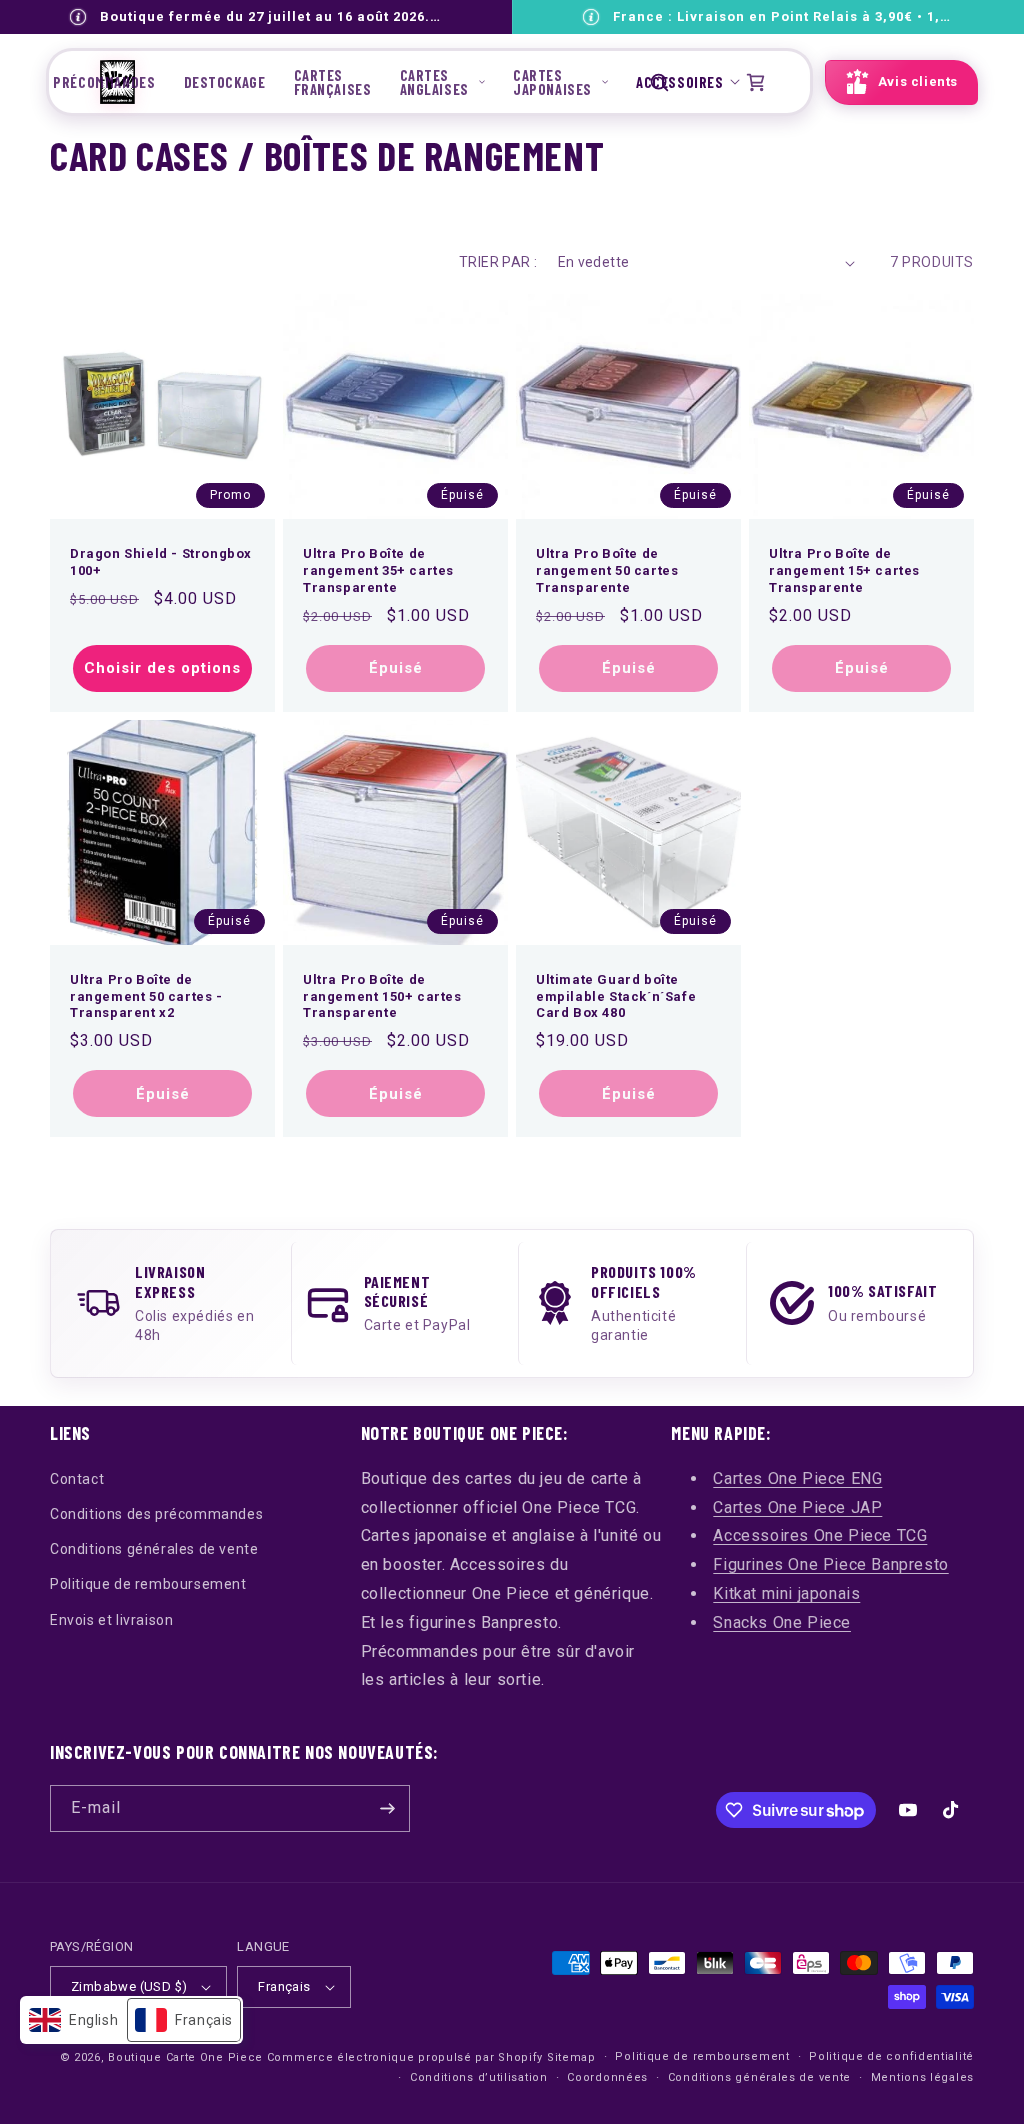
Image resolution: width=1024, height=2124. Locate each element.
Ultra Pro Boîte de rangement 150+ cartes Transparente (382, 996)
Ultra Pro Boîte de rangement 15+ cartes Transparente (844, 570)
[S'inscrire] (387, 1808)
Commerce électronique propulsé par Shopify (405, 2057)
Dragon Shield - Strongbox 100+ (161, 562)
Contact (77, 1479)
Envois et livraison (111, 1620)
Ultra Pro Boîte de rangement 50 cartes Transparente (607, 570)
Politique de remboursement (148, 1584)
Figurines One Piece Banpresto (830, 1564)
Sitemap (571, 2057)
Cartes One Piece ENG (797, 1478)
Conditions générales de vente (154, 1549)
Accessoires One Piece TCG (820, 1535)
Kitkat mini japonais (786, 1593)
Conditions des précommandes (156, 1514)
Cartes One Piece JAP (797, 1507)
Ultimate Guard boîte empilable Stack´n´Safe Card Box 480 (616, 996)
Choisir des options (162, 668)
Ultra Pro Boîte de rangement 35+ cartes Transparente (378, 570)
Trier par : (498, 262)
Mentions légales (922, 2077)
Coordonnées (607, 2077)
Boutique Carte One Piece (185, 2057)
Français (284, 1986)
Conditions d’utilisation (479, 2077)
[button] (442, 82)
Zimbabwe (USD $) (129, 1986)
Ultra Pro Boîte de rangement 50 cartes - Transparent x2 (146, 996)
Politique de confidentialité (891, 2056)
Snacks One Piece (782, 1622)
